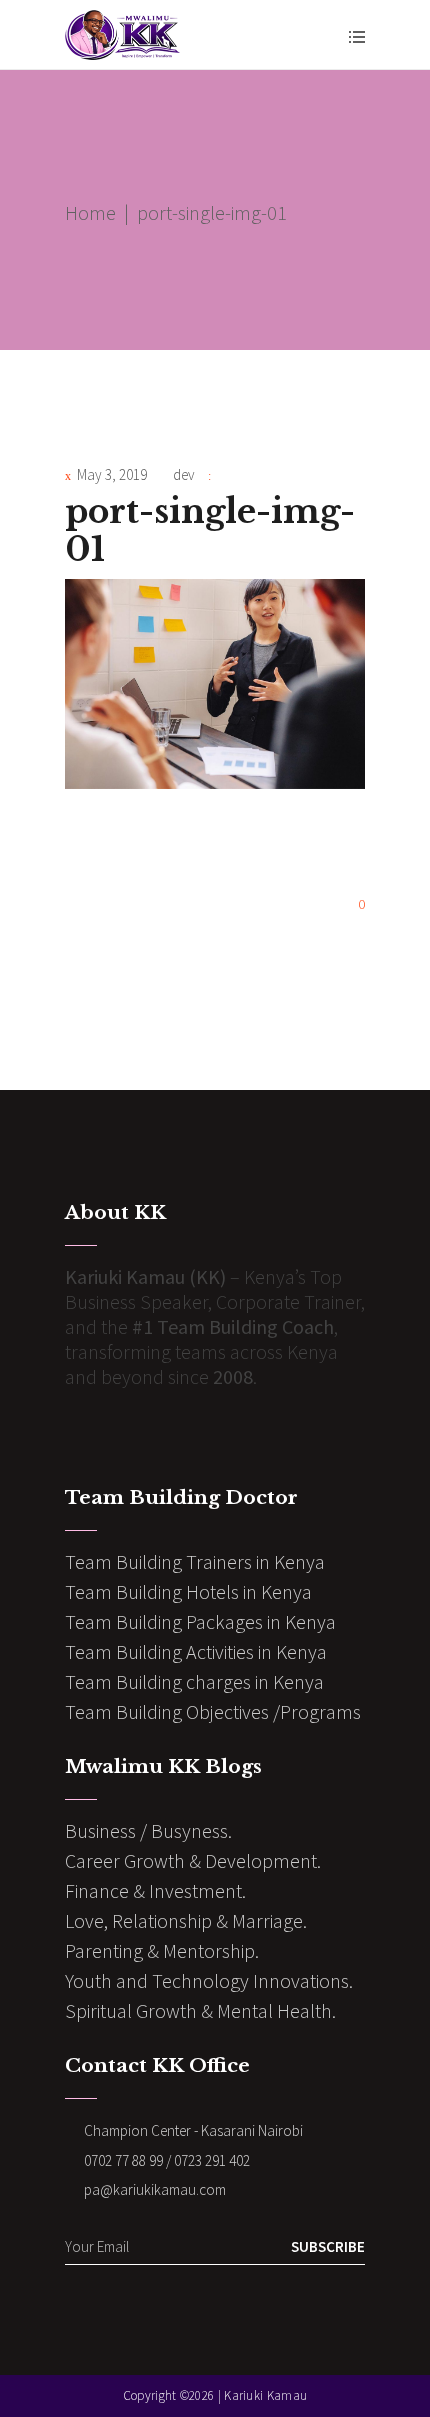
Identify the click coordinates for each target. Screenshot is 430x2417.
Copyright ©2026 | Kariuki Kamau (215, 2395)
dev (184, 474)
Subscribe (328, 2246)
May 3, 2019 (112, 474)
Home (90, 212)
